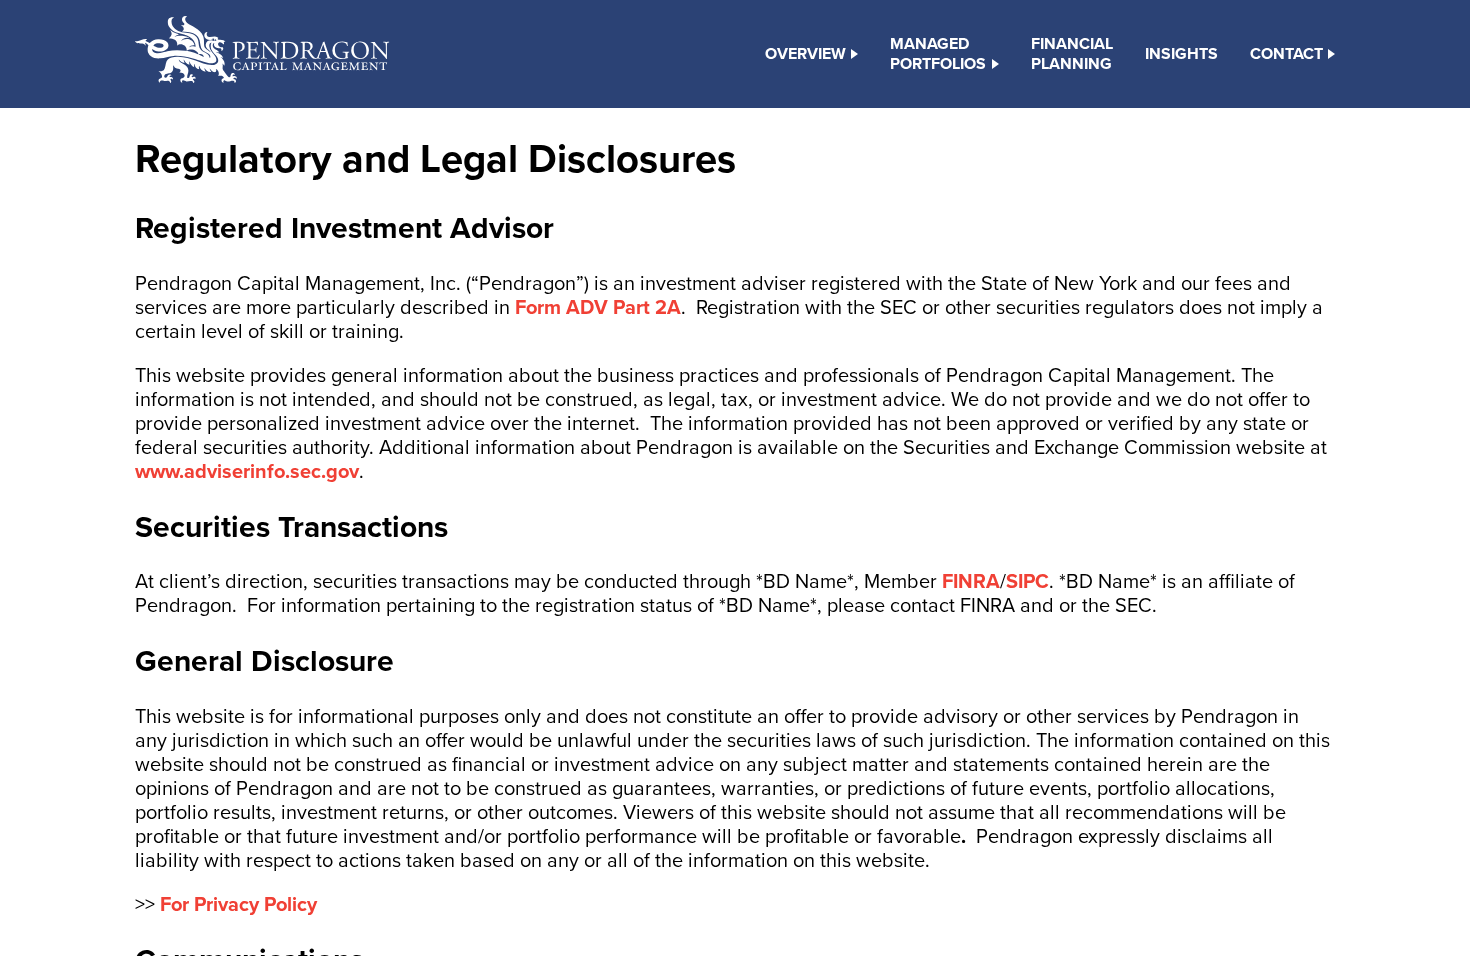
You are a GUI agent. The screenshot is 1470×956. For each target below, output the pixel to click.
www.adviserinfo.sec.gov (247, 472)
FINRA (971, 582)
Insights (1181, 54)
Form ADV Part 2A (598, 308)
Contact (1286, 54)
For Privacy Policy (238, 905)
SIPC (1027, 582)
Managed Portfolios (938, 54)
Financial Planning (1072, 54)
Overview (805, 54)
